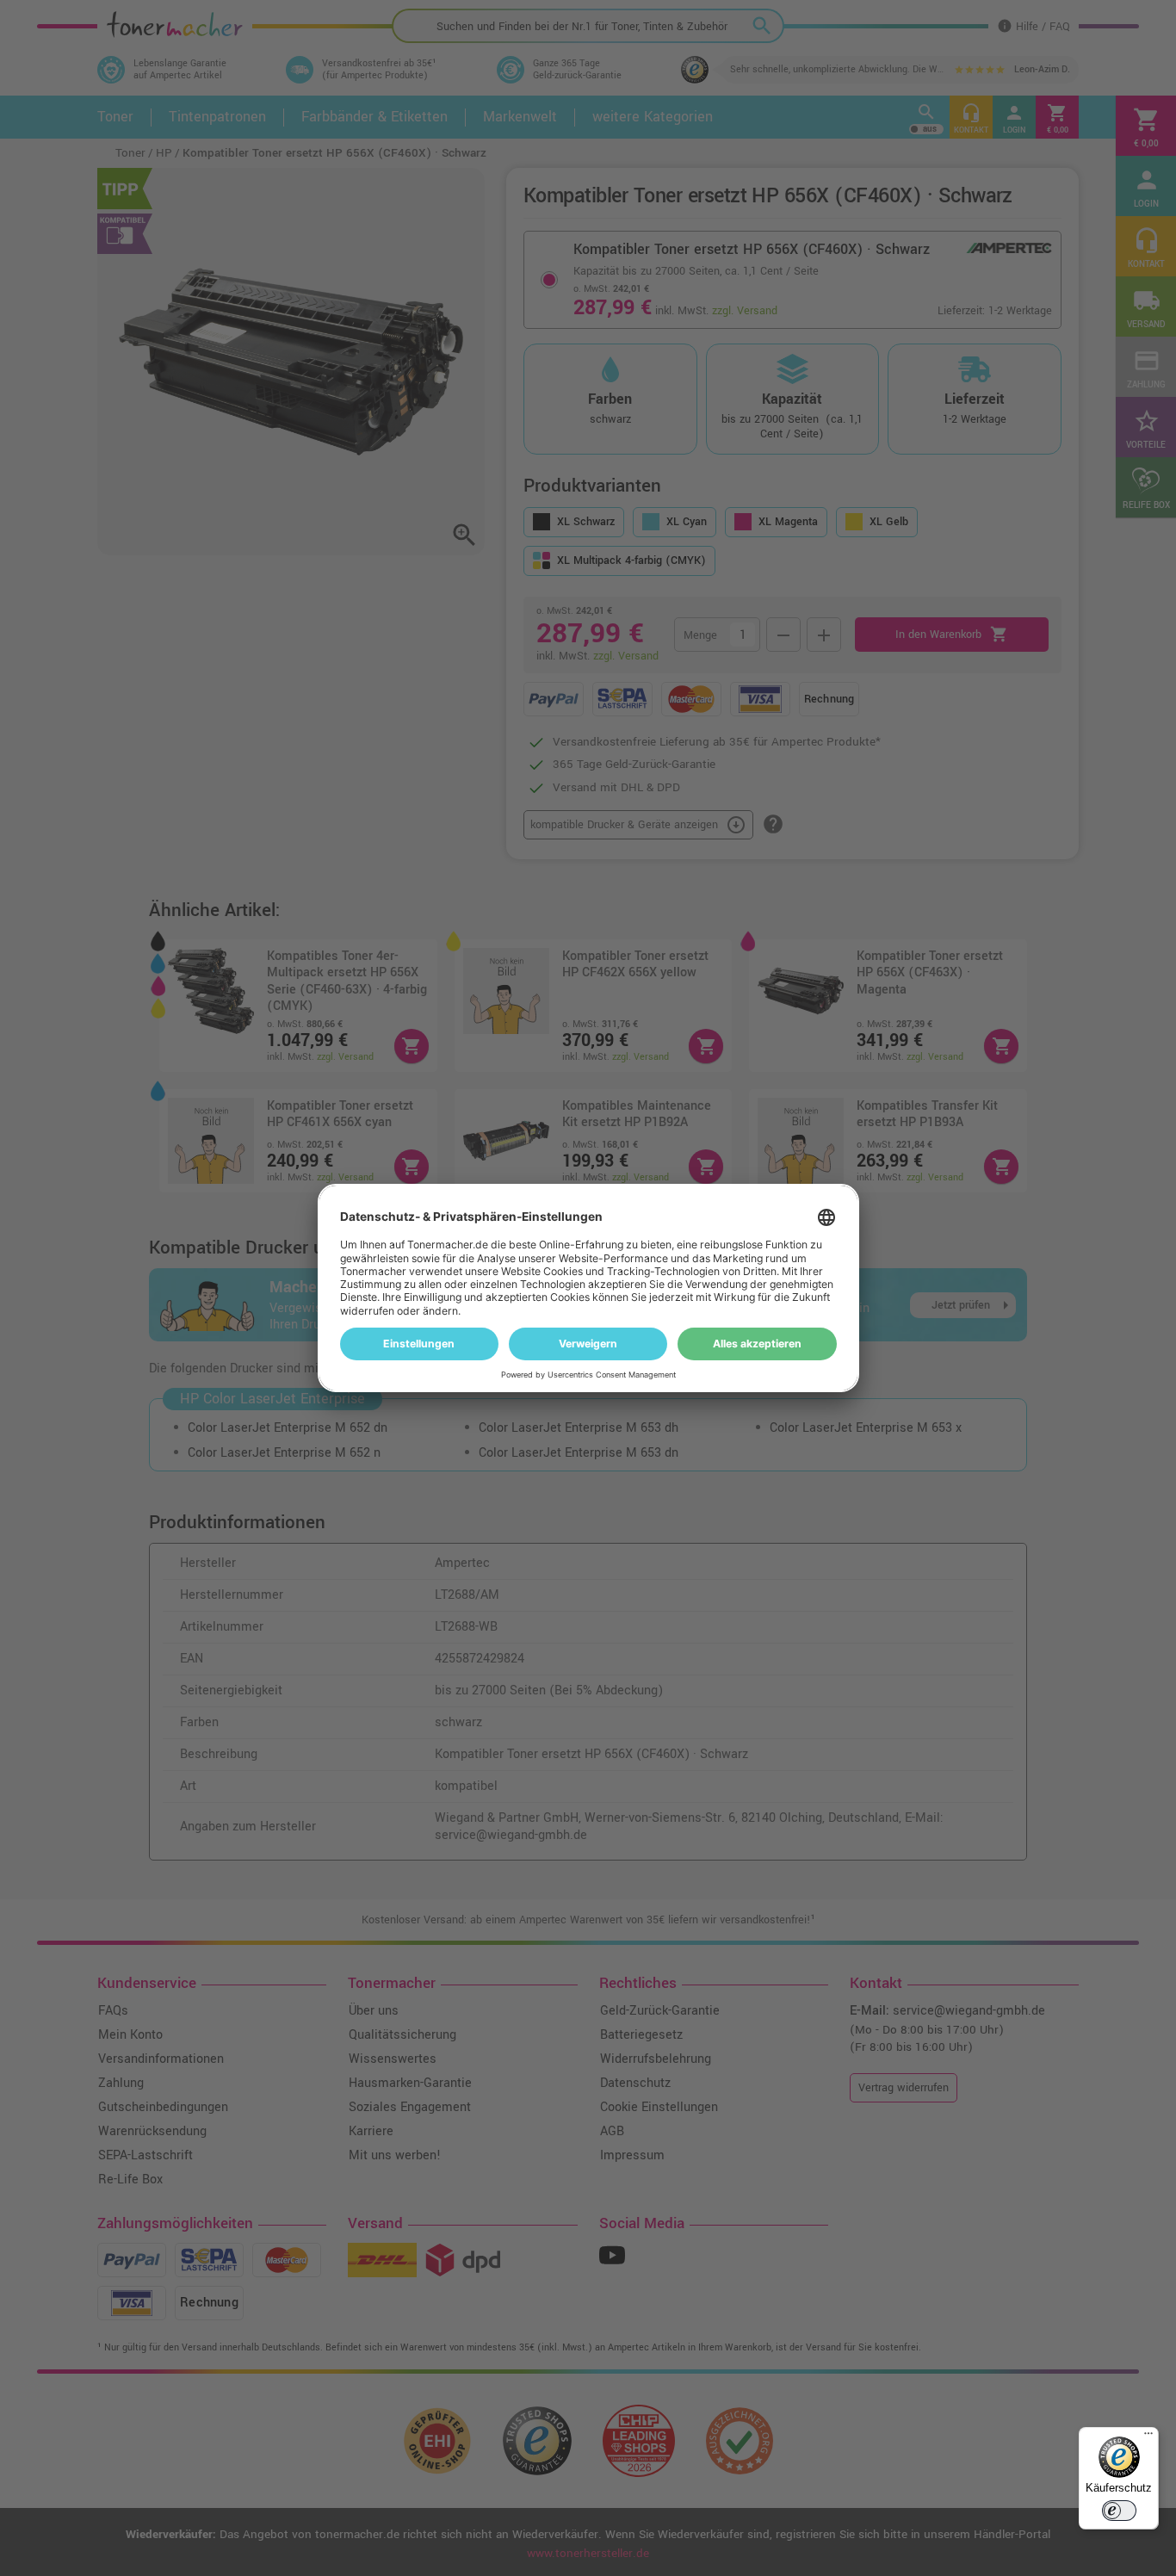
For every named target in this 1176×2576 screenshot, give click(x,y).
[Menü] (1148, 2437)
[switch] (1119, 2511)
